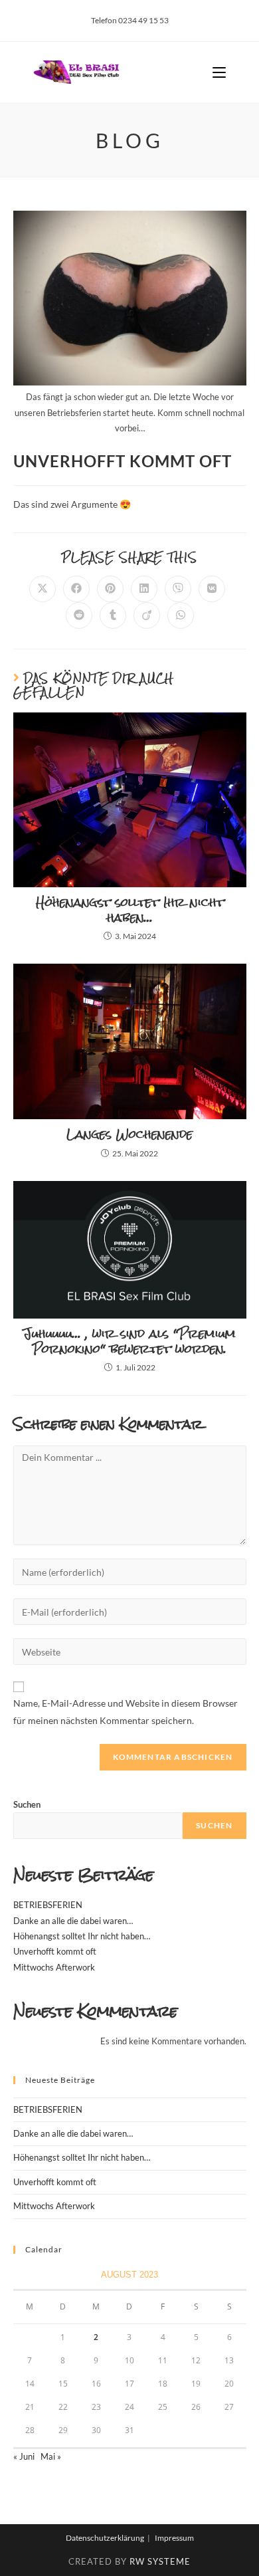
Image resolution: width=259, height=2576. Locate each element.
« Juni (24, 2456)
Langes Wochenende (129, 1134)
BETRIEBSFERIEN (48, 1905)
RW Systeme (160, 2561)
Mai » (51, 2456)
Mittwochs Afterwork (54, 1967)
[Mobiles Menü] (219, 72)
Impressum (174, 2538)
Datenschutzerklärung (105, 2538)
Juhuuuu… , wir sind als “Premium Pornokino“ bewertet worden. (129, 1342)
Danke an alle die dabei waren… (73, 1921)
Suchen (27, 1804)
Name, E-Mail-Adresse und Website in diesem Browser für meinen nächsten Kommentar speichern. (126, 1711)
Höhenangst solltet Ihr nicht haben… (130, 910)
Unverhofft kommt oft (55, 1951)
